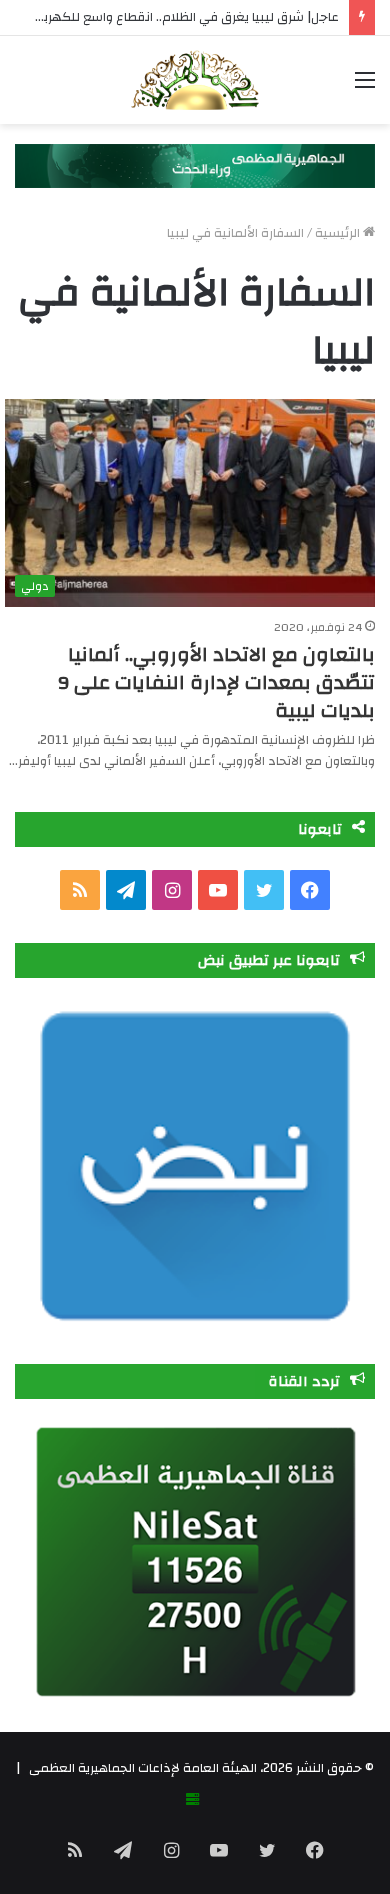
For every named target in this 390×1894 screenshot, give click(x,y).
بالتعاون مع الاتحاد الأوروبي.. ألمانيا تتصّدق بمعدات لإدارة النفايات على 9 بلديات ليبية (216, 682)
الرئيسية (339, 233)
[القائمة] (365, 87)
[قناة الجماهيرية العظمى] (195, 80)
